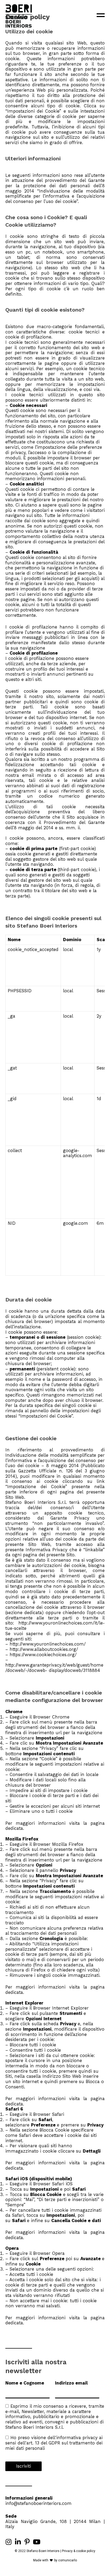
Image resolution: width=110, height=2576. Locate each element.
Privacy (67, 2551)
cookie (81, 2551)
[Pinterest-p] (27, 2542)
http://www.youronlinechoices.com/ (48, 1644)
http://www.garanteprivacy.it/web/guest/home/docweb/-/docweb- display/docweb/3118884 (54, 1668)
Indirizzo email (71, 2383)
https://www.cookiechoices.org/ (43, 1655)
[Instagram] (8, 2542)
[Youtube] (36, 2542)
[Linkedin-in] (18, 2542)
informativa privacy (77, 2438)
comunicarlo (68, 2560)
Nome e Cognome (25, 2383)
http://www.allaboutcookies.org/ (44, 1649)
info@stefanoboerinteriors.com (38, 2503)
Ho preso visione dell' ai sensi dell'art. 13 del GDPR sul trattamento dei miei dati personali (54, 2443)
